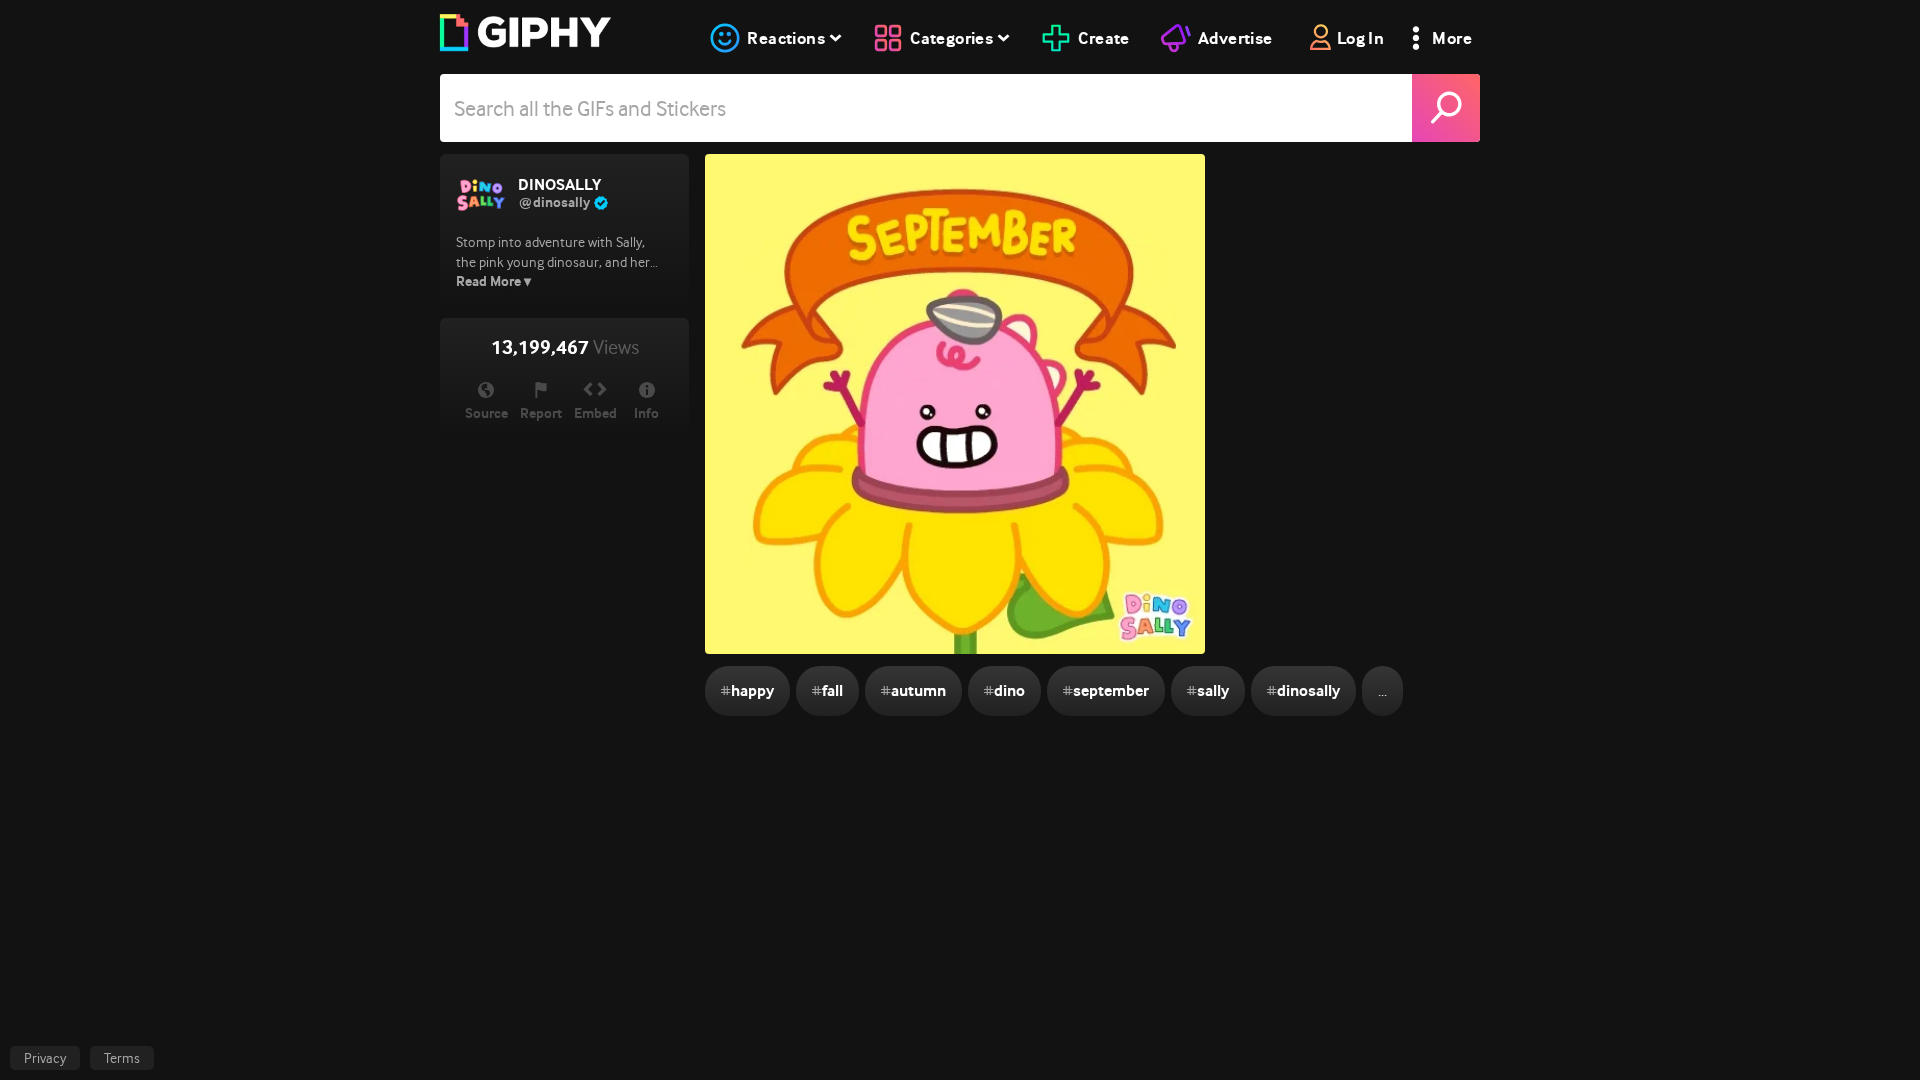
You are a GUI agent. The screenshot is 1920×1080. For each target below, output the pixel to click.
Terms (122, 1058)
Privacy (45, 1058)
